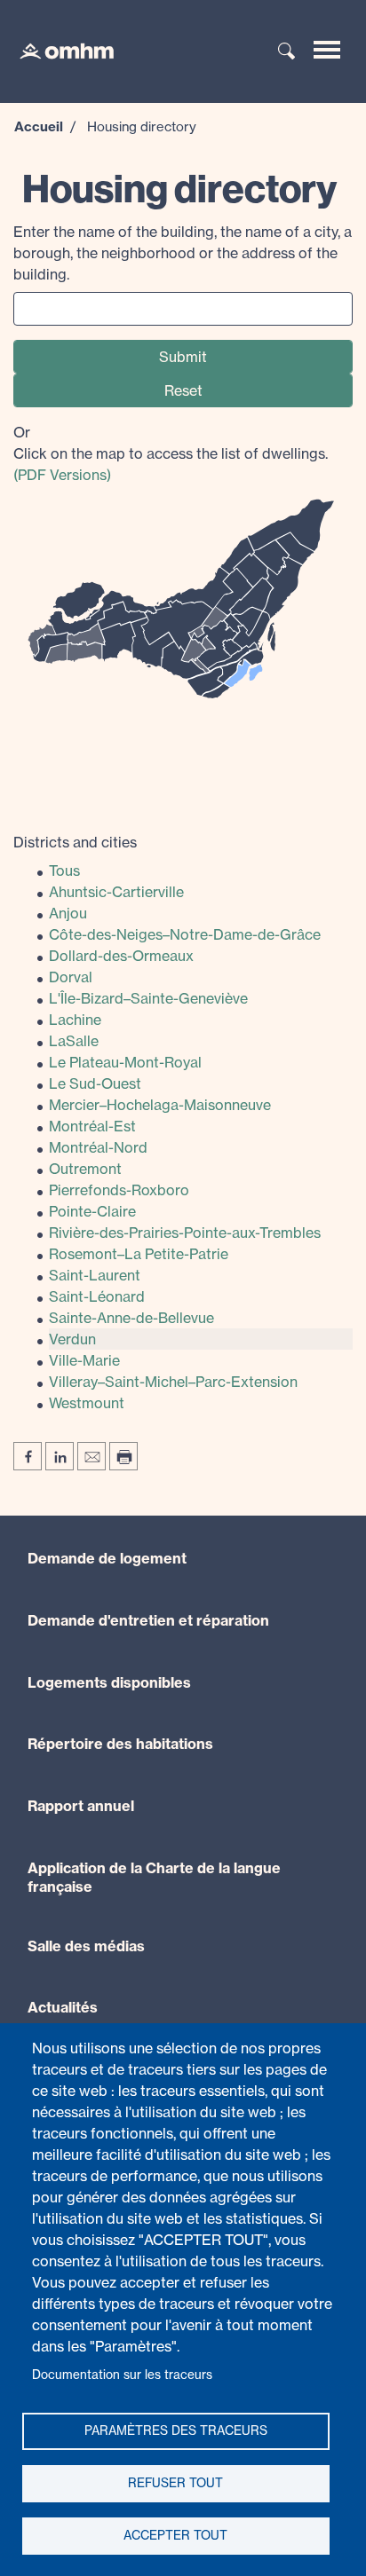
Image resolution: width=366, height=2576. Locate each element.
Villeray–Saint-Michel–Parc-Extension (173, 1382)
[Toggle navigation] (327, 50)
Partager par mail (91, 1456)
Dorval (71, 977)
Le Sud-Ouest (95, 1083)
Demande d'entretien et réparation (148, 1620)
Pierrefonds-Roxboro (119, 1190)
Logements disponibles (109, 1682)
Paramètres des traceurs (176, 2430)
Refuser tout (175, 2483)
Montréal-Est (92, 1126)
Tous (64, 870)
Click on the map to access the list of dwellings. (171, 453)
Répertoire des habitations (120, 1744)
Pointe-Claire (92, 1211)
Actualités (63, 2007)
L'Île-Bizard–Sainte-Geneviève (148, 998)
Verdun (72, 1339)
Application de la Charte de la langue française (154, 1877)
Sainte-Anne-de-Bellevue (131, 1318)
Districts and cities (75, 842)
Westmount (87, 1403)
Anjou (68, 913)
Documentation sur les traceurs (122, 2375)
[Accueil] (58, 50)
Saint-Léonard (97, 1296)
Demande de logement (107, 1558)
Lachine (75, 1020)
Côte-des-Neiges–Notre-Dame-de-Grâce (185, 934)
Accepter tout (175, 2535)
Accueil (39, 126)
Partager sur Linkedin (60, 1456)
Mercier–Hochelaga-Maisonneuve (160, 1105)
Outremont (85, 1169)
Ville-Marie (84, 1360)
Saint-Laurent (95, 1275)
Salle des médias (86, 1946)
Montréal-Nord (98, 1147)
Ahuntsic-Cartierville (116, 892)
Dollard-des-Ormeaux (121, 956)
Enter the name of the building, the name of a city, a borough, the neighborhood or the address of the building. (183, 253)
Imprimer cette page (123, 1456)
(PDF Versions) (62, 475)
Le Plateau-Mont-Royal (125, 1062)
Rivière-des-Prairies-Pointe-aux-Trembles (185, 1233)
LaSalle (74, 1041)
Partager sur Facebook (28, 1456)
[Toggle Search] (287, 52)
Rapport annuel (81, 1806)
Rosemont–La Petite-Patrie (139, 1254)
